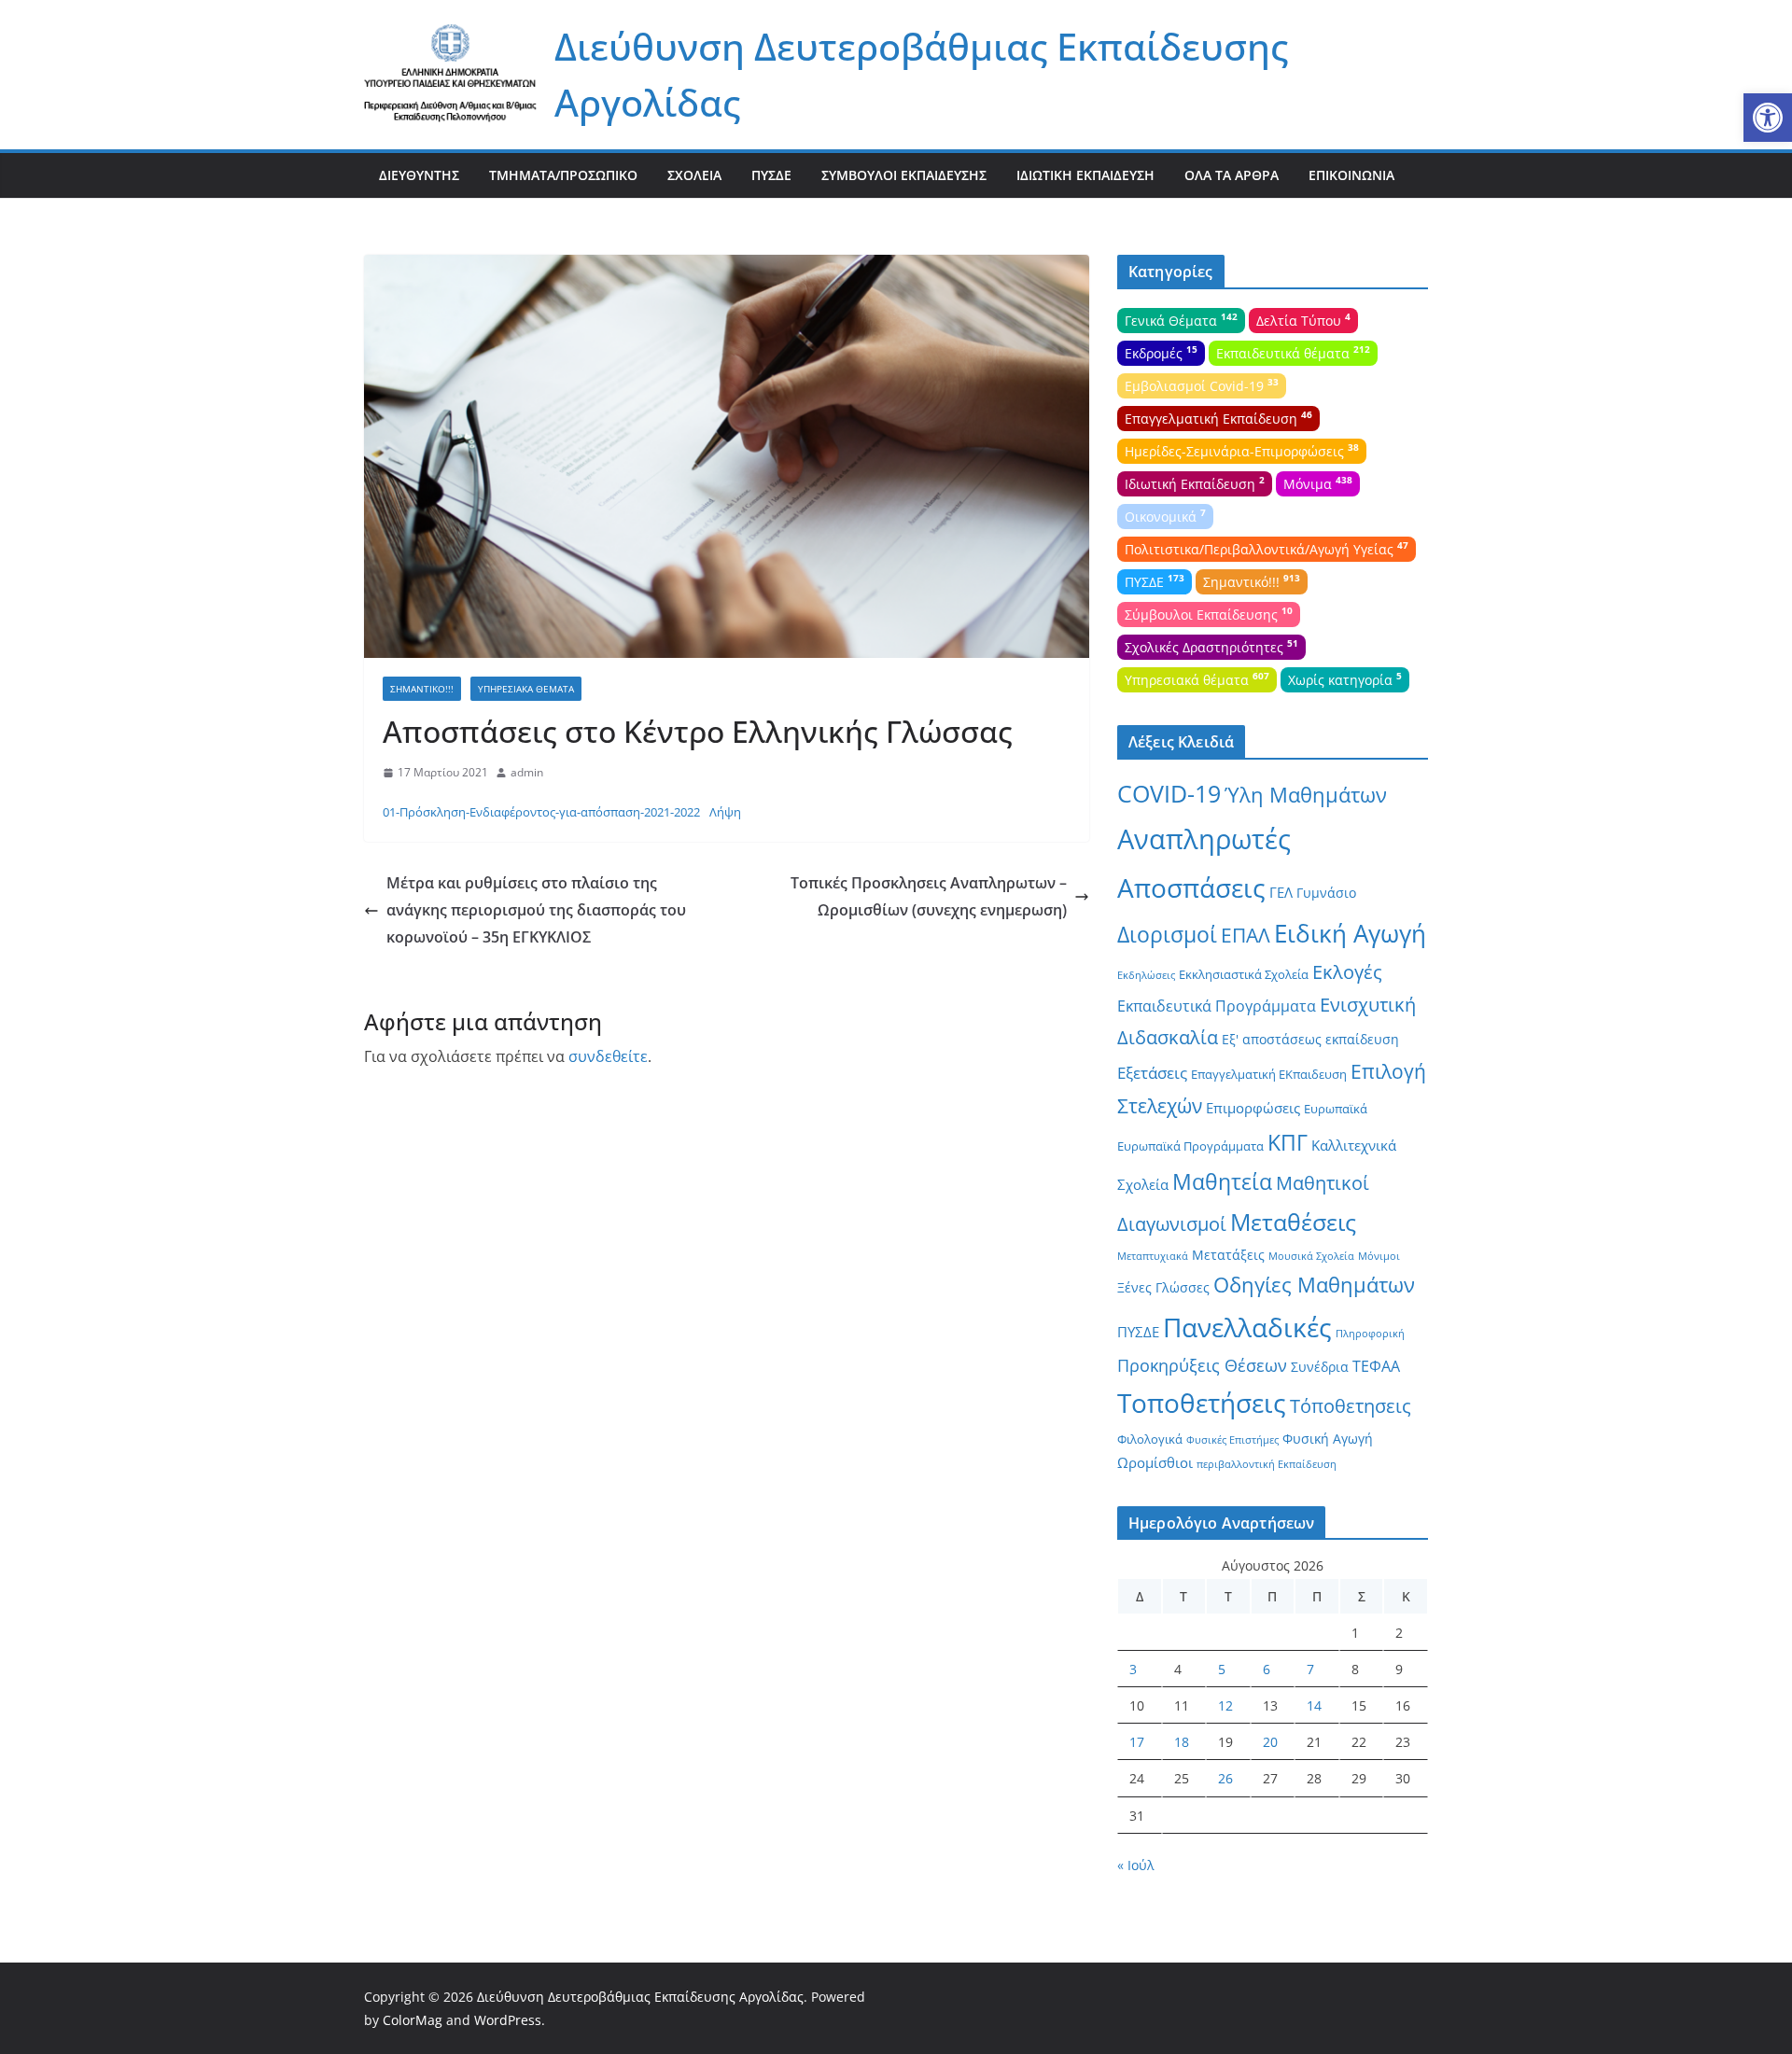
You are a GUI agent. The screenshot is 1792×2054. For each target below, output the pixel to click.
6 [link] (1267, 1669)
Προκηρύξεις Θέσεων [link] (1202, 1365)
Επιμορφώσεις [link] (1253, 1108)
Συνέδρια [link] (1320, 1367)
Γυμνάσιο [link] (1326, 893)
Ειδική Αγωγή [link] (1350, 933)
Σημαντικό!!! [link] (422, 689)
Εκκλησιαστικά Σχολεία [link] (1244, 974)
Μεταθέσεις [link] (1293, 1222)
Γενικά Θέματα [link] (1181, 319)
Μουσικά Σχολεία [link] (1311, 1256)
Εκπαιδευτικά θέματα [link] (1293, 352)
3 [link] (1133, 1669)
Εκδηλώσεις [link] (1146, 975)
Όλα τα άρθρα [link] (1232, 175)
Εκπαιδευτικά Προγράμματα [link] (1217, 1006)
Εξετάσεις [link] (1152, 1073)
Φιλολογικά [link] (1150, 1439)
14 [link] (1314, 1705)
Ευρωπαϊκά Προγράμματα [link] (1190, 1146)
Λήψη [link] (725, 812)
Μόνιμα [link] (1318, 482)
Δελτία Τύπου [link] (1303, 319)
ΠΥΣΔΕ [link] (771, 175)
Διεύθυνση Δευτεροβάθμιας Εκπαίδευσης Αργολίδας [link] (640, 1997)
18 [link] (1182, 1742)
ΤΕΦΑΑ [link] (1376, 1366)
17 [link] (1137, 1742)
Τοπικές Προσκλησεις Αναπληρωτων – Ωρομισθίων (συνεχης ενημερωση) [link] (929, 896)
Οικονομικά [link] (1165, 515)
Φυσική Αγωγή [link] (1328, 1439)
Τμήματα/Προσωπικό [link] (563, 175)
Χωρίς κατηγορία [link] (1345, 678)
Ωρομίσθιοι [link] (1155, 1462)
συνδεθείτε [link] (608, 1056)
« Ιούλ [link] (1136, 1865)
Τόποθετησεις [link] (1351, 1406)
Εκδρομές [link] (1161, 352)
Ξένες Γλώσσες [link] (1163, 1287)
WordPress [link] (508, 2020)
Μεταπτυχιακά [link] (1153, 1256)
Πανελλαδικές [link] (1247, 1327)
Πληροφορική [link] (1370, 1334)
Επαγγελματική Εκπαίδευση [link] (1218, 417)
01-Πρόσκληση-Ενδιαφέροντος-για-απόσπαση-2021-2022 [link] (541, 812)
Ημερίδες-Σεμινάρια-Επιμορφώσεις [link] (1242, 450)
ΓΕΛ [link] (1281, 892)
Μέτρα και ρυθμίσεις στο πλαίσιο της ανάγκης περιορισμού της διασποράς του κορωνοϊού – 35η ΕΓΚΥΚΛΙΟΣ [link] (536, 910)
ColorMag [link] (413, 2020)
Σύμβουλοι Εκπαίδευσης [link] (904, 175)
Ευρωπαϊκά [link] (1336, 1109)
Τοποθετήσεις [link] (1202, 1403)
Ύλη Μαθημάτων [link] (1306, 795)
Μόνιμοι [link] (1379, 1256)
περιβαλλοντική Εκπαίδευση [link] (1267, 1464)
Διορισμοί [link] (1167, 935)
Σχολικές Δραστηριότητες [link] (1211, 646)
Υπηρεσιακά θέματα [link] (526, 689)
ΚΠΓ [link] (1288, 1143)
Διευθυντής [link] (419, 175)
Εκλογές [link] (1347, 972)
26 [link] (1225, 1778)
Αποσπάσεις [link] (1191, 887)
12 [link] (1225, 1705)
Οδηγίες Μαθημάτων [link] (1314, 1285)
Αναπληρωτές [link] (1204, 839)
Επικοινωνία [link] (1351, 175)
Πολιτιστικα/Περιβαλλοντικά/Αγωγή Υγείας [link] (1267, 548)
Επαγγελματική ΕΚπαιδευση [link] (1269, 1074)
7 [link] (1310, 1669)
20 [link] (1270, 1742)
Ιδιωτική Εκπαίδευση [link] (1085, 175)
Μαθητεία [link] (1222, 1181)
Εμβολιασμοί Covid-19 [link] (1202, 384)
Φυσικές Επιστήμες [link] (1232, 1440)
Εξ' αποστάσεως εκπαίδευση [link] (1310, 1039)
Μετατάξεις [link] (1228, 1255)
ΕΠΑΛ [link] (1246, 935)
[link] (1768, 118)
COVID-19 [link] (1169, 794)
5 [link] (1222, 1669)
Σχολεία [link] (694, 175)
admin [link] (527, 772)
